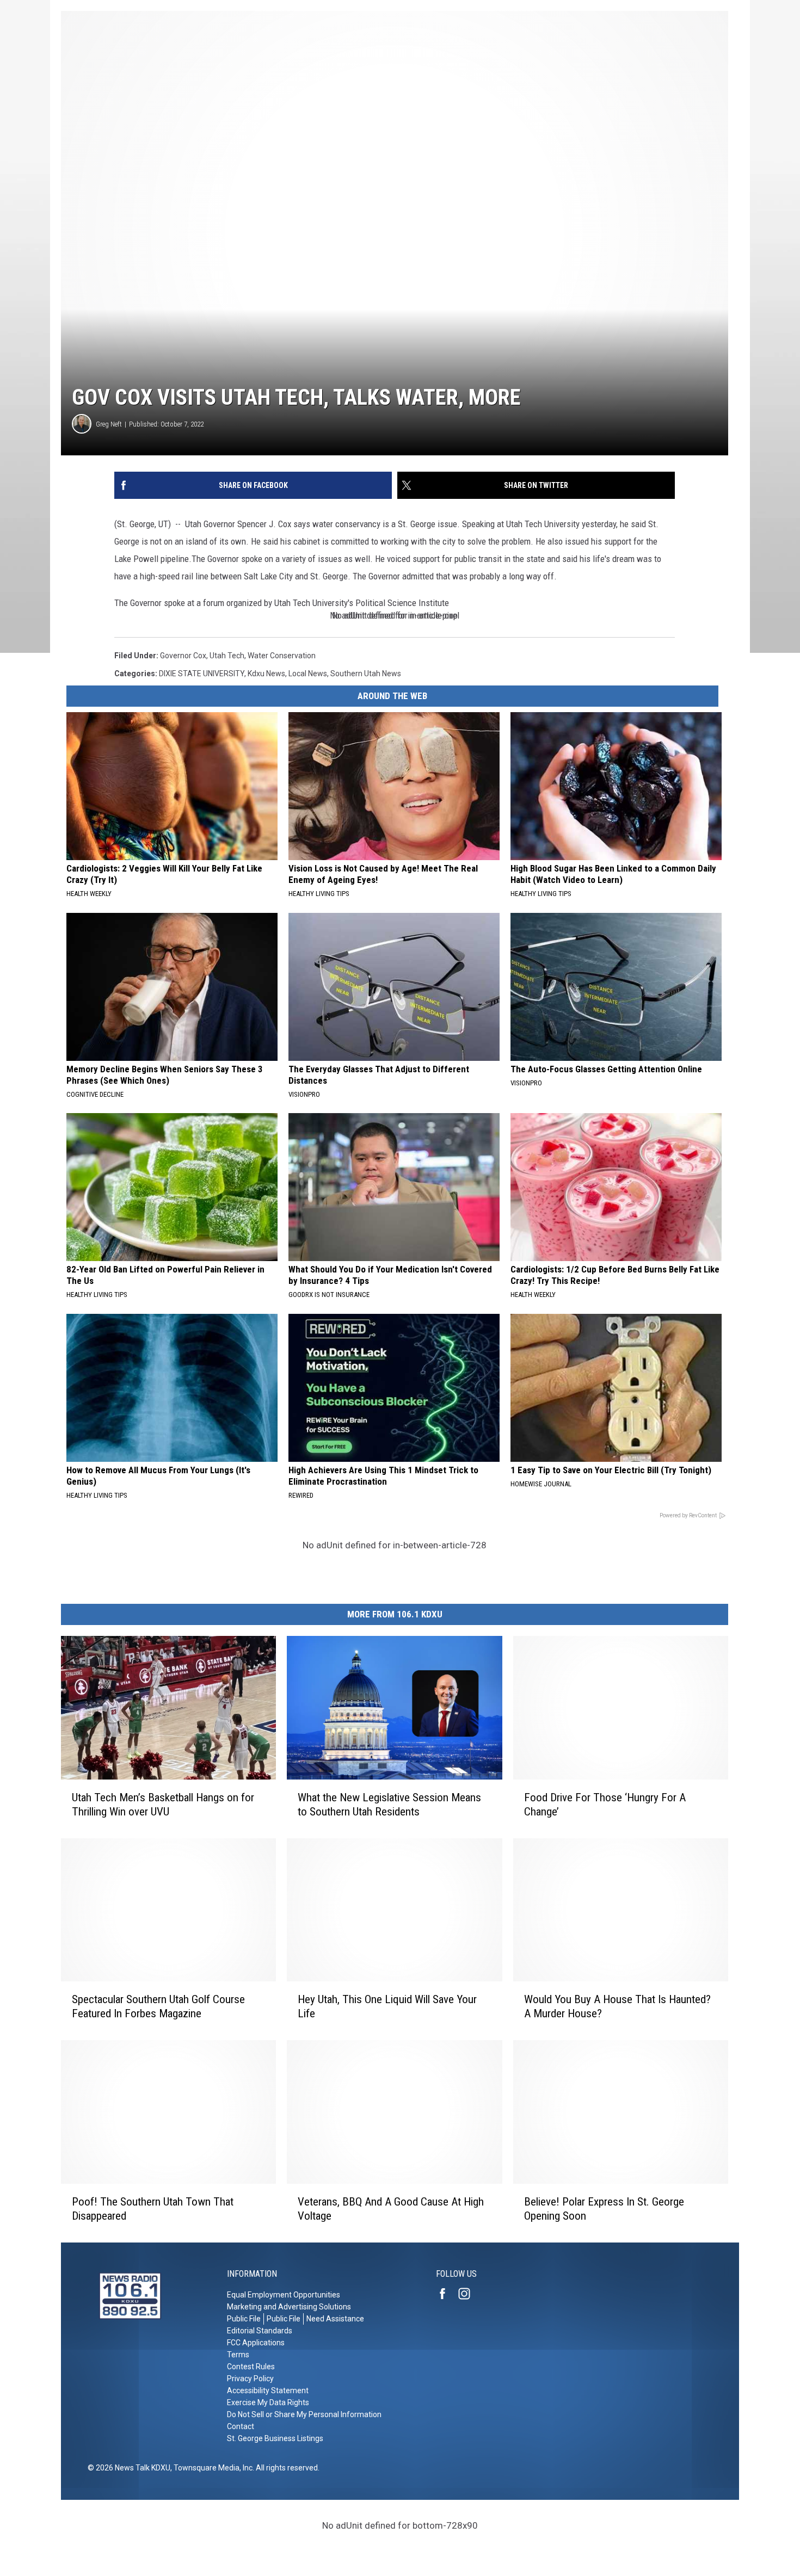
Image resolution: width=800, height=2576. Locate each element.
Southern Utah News (366, 674)
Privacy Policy (250, 2379)
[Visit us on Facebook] (447, 2294)
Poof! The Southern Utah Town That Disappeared (153, 2209)
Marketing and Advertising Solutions (289, 2307)
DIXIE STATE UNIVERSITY (202, 674)
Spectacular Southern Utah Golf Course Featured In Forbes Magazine (158, 2006)
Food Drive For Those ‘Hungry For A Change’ (605, 1805)
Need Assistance (335, 2319)
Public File (244, 2319)
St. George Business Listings (275, 2438)
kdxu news (266, 674)
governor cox (183, 656)
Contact (241, 2426)
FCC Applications (256, 2343)
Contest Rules (251, 2367)
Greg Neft (109, 424)
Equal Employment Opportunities (284, 2295)
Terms (238, 2355)
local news (308, 674)
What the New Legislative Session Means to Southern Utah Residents (389, 1805)
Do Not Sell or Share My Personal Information (304, 2414)
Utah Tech (227, 656)
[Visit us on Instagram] (469, 2294)
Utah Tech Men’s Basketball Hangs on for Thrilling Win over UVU (163, 1805)
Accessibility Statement (268, 2390)
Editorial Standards (260, 2331)
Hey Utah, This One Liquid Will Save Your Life (387, 2006)
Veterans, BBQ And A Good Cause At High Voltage (391, 2209)
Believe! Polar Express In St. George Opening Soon (604, 2209)
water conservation (282, 656)
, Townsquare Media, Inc (211, 2468)
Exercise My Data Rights (268, 2402)
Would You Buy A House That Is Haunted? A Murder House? (617, 2006)
